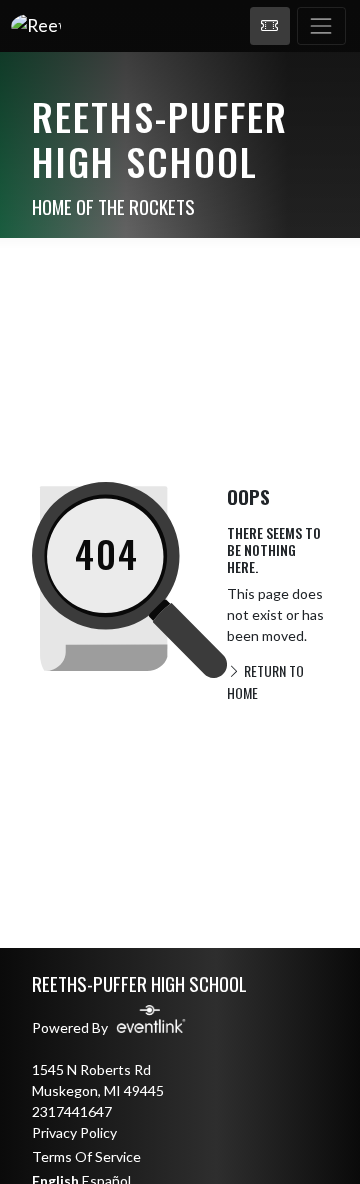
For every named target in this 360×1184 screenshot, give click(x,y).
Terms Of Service (86, 1156)
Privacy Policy (74, 1132)
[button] (270, 26)
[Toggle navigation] (321, 26)
